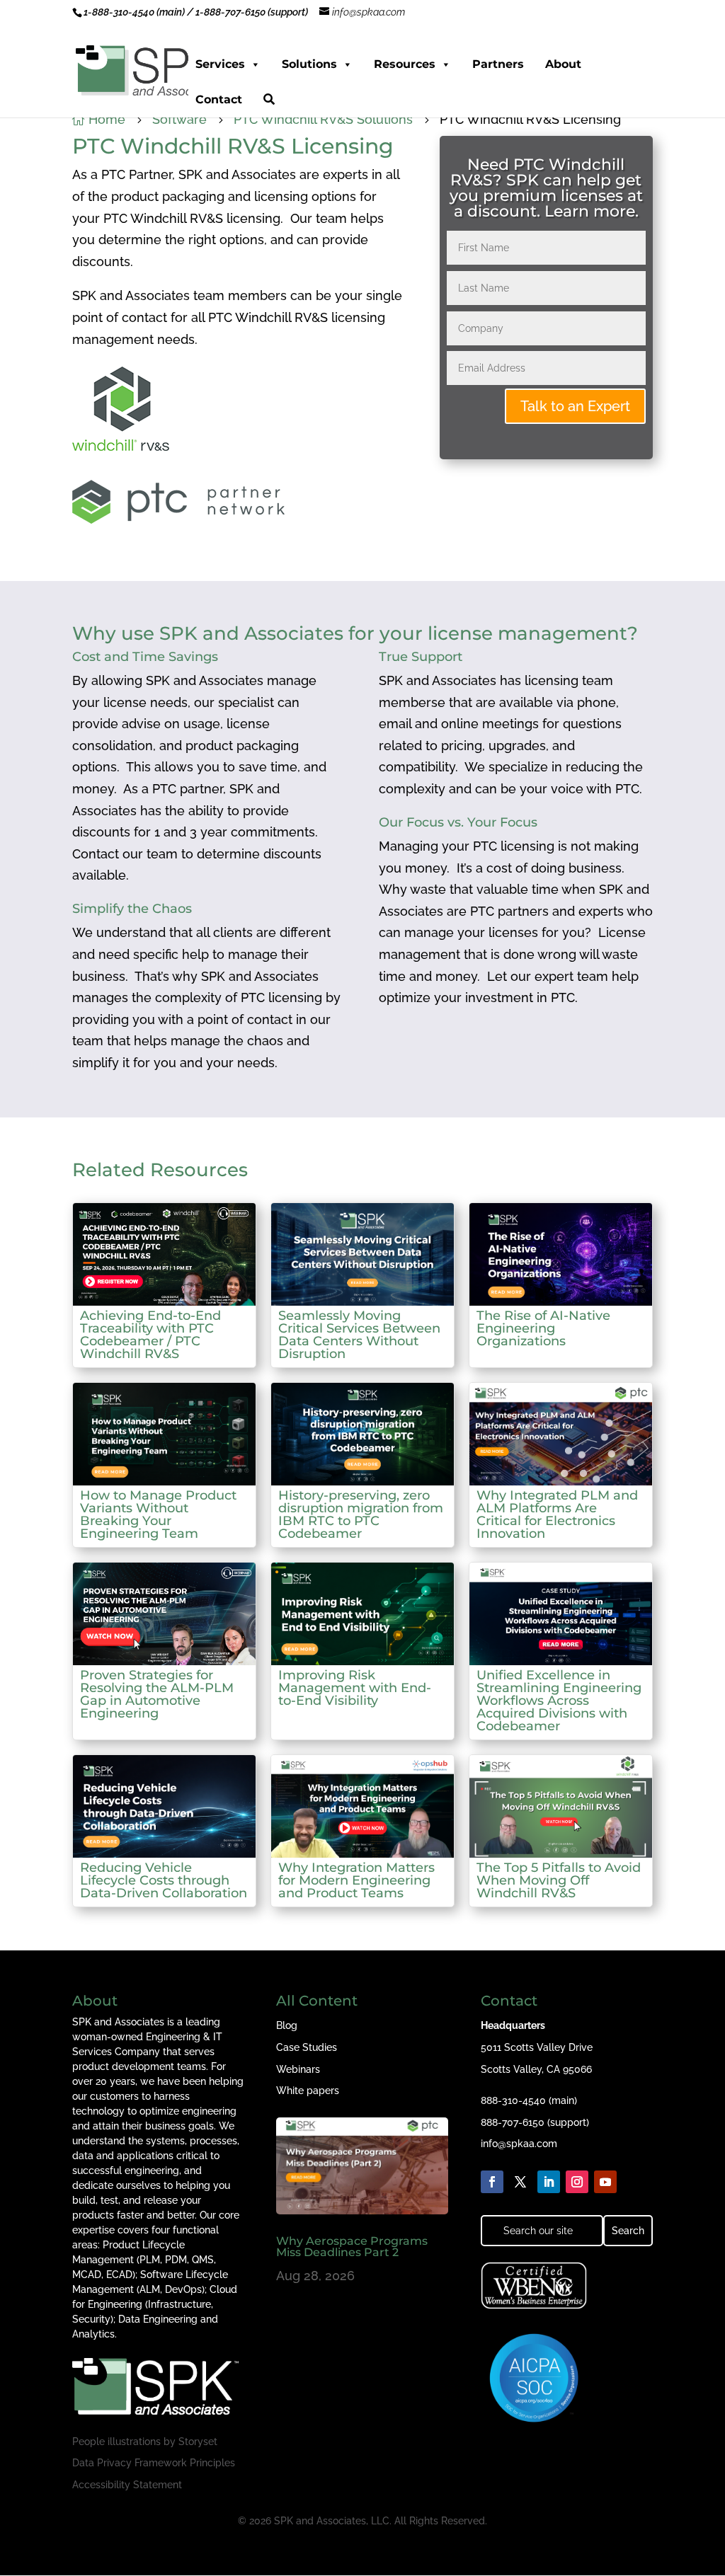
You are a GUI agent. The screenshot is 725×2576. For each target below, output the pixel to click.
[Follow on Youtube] (605, 2182)
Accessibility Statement (127, 2485)
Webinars (298, 2069)
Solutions (309, 64)
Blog (287, 2025)
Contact (219, 99)
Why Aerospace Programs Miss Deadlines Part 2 (352, 2247)
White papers (308, 2091)
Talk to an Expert (575, 406)
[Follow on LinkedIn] (549, 2182)
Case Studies (307, 2047)
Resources (405, 64)
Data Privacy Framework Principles (154, 2463)
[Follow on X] (520, 2182)
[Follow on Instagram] (577, 2182)
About (563, 64)
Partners (498, 64)
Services (220, 64)
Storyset (198, 2442)
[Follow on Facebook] (492, 2182)
